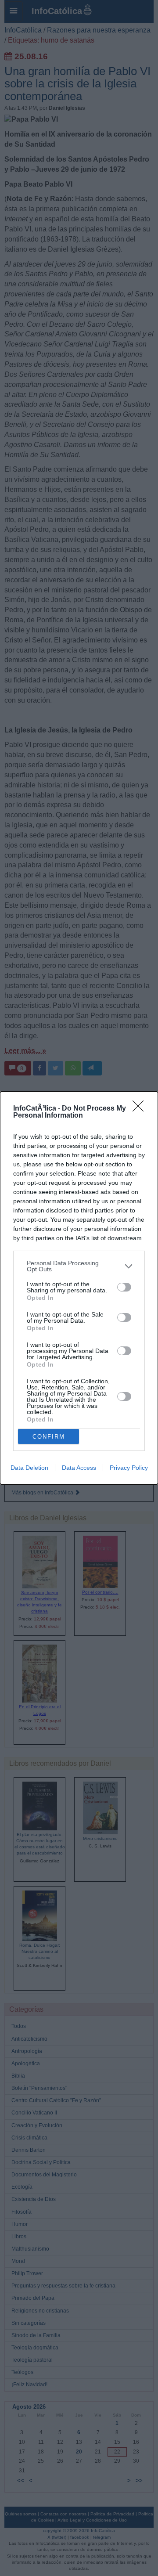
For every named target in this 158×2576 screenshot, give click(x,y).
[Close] (141, 1109)
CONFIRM (49, 1437)
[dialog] (79, 1288)
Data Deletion (29, 1468)
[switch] (124, 1287)
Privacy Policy (129, 1468)
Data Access (79, 1468)
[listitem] (79, 1266)
